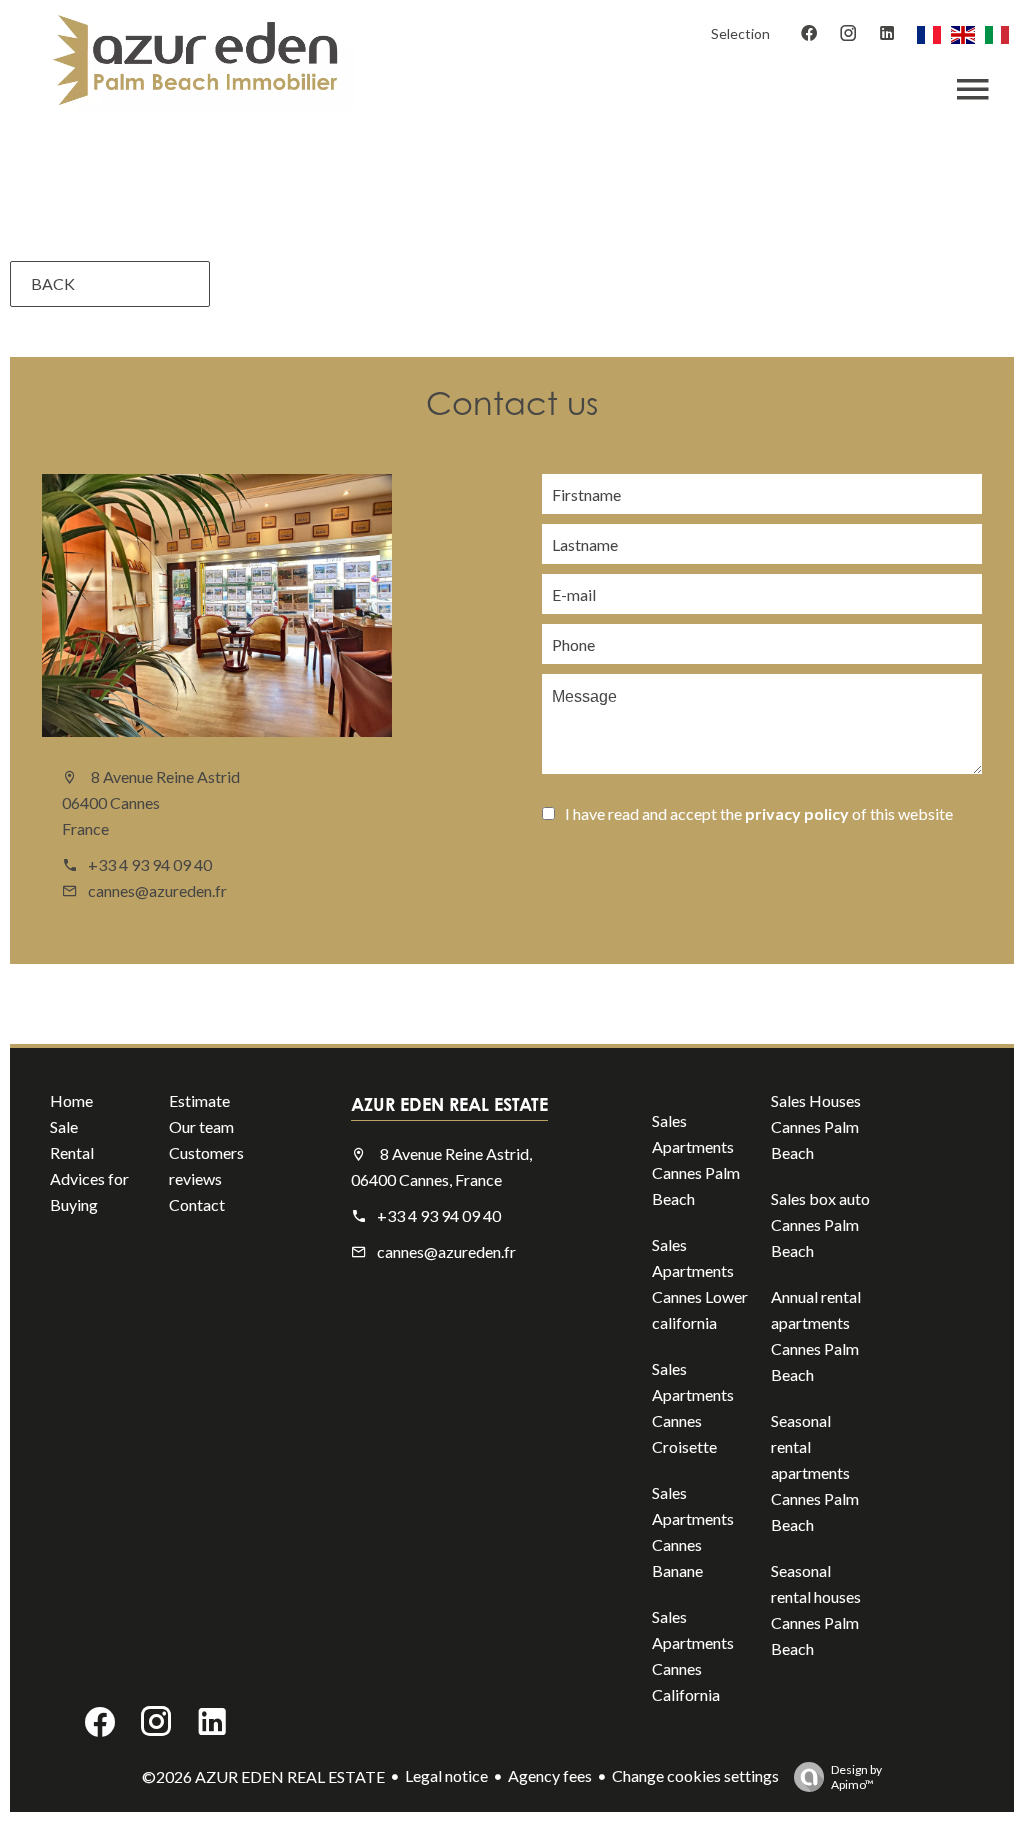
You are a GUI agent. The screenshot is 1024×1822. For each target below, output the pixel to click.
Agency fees (550, 1775)
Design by (856, 1777)
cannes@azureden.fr (157, 890)
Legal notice (446, 1775)
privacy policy (797, 813)
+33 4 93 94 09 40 (150, 864)
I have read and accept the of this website (759, 813)
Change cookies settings (695, 1775)
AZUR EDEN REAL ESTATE (449, 1104)
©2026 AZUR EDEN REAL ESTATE (263, 1776)
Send (642, 869)
